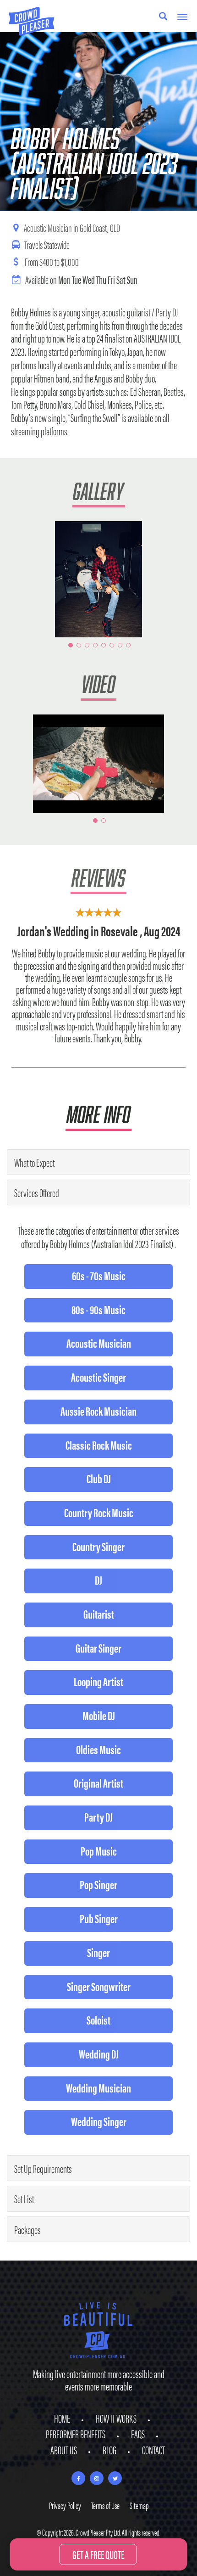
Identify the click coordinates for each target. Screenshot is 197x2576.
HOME (62, 2418)
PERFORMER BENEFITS (76, 2434)
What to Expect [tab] (34, 1162)
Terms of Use (105, 2505)
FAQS (138, 2434)
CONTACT (153, 2450)
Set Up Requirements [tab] (43, 2168)
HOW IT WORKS (116, 2418)
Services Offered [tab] (37, 1192)
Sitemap (139, 2505)
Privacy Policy (65, 2505)
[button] (20, 579)
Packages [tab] (27, 2229)
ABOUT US (64, 2450)
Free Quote (98, 2554)
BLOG (109, 2450)
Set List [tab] (24, 2199)
